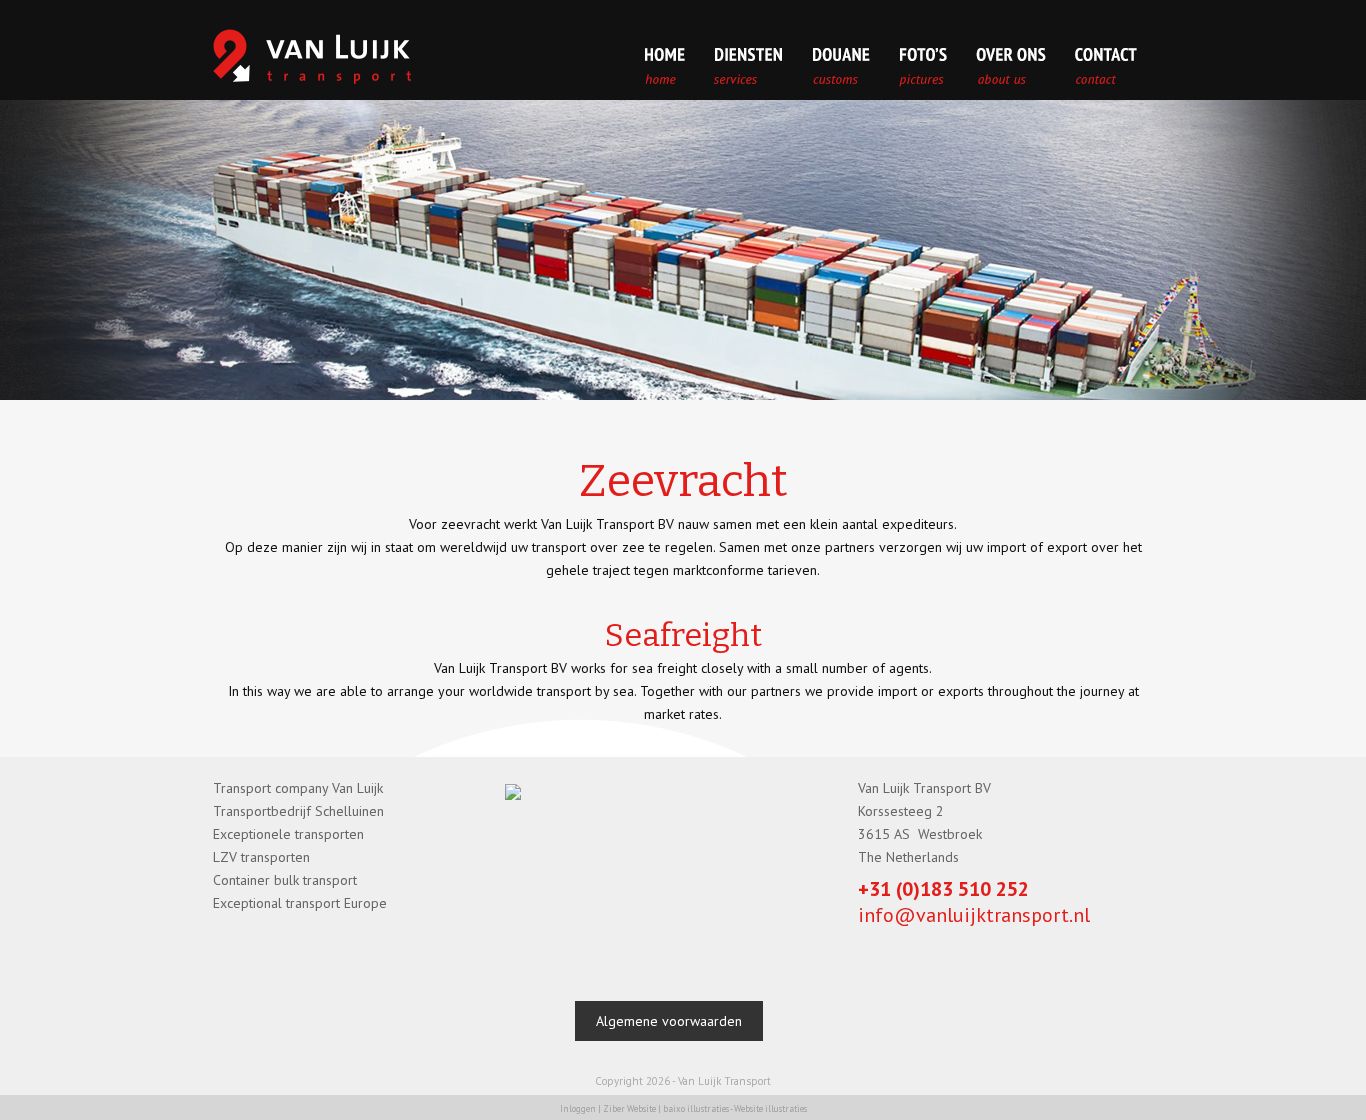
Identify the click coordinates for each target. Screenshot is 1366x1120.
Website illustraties (770, 1108)
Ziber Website (629, 1108)
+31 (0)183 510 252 (943, 889)
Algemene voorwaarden (669, 1021)
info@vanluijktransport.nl (974, 915)
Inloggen (578, 1108)
